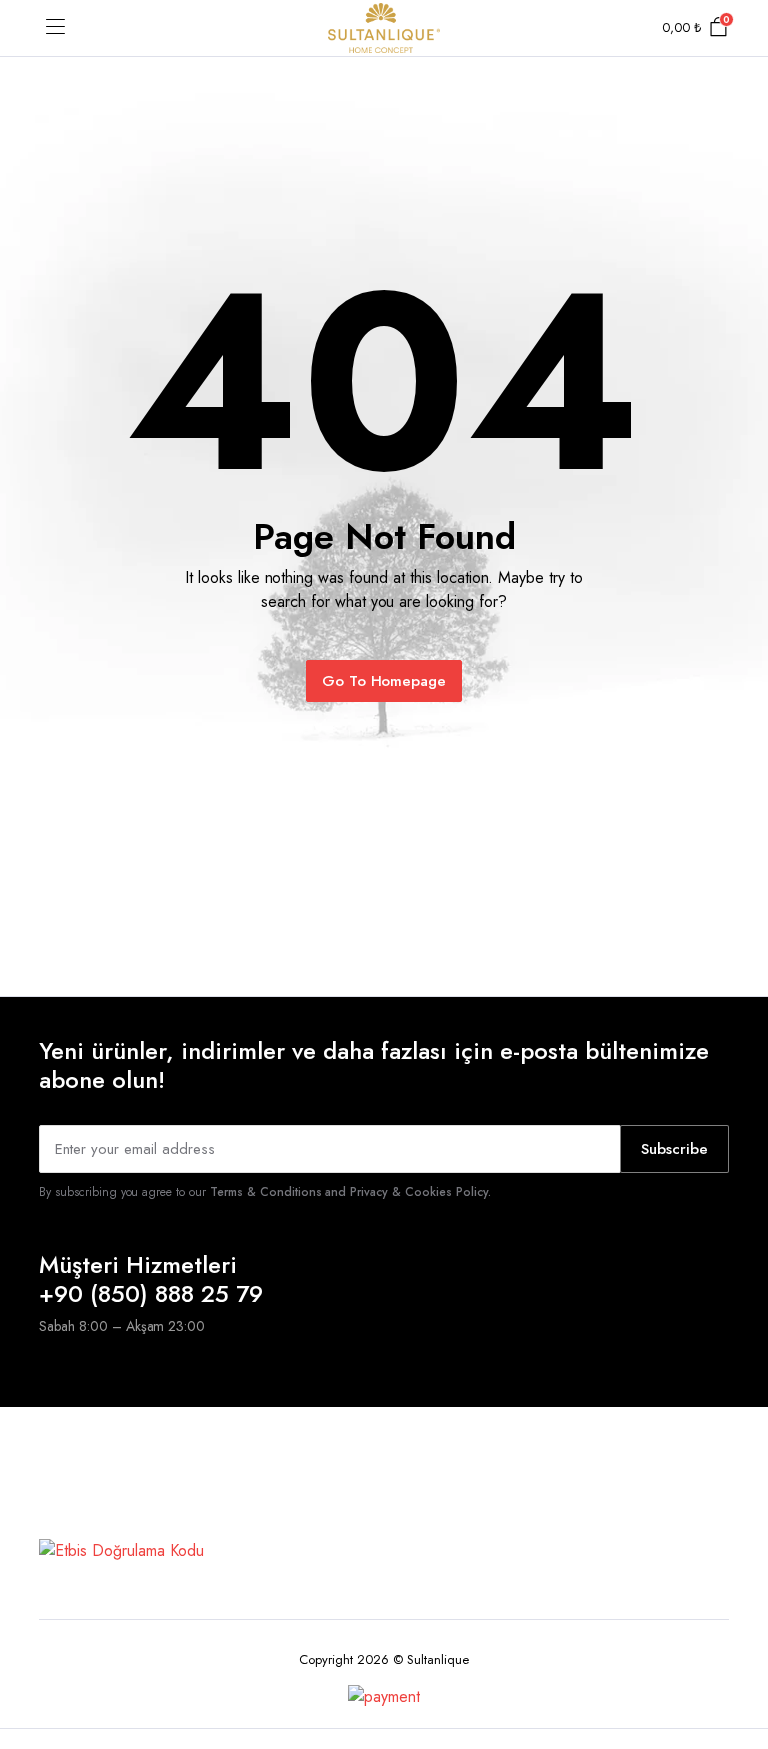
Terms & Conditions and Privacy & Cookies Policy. (350, 1192)
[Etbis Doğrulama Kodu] (121, 1548)
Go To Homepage (384, 681)
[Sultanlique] (384, 28)
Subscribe (674, 1149)
